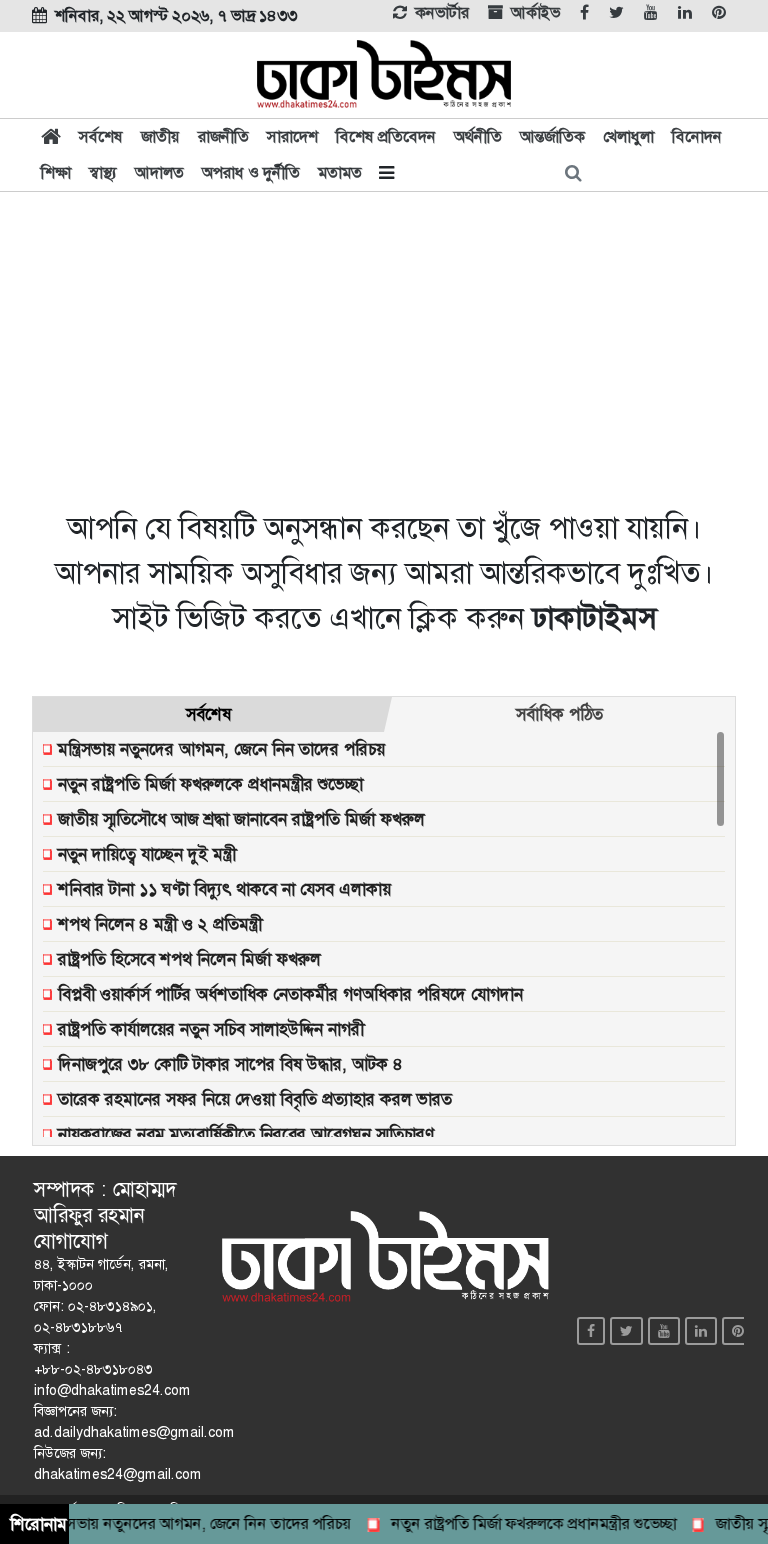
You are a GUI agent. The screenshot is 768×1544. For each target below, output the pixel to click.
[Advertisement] (384, 348)
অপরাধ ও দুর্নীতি (251, 172)
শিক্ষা (56, 172)
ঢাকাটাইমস (594, 618)
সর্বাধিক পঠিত (559, 714)
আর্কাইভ (535, 13)
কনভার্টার (442, 13)
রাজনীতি (223, 136)
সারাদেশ (292, 136)
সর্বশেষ (101, 136)
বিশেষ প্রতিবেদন (386, 136)
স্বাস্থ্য (103, 172)
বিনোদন (697, 136)
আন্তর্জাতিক (552, 136)
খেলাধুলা (628, 136)
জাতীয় (160, 136)
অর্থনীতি (478, 136)
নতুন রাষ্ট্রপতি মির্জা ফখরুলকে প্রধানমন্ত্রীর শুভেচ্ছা (522, 1523)
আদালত (159, 172)
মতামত (340, 172)
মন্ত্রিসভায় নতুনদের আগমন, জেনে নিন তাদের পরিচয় (187, 1523)
